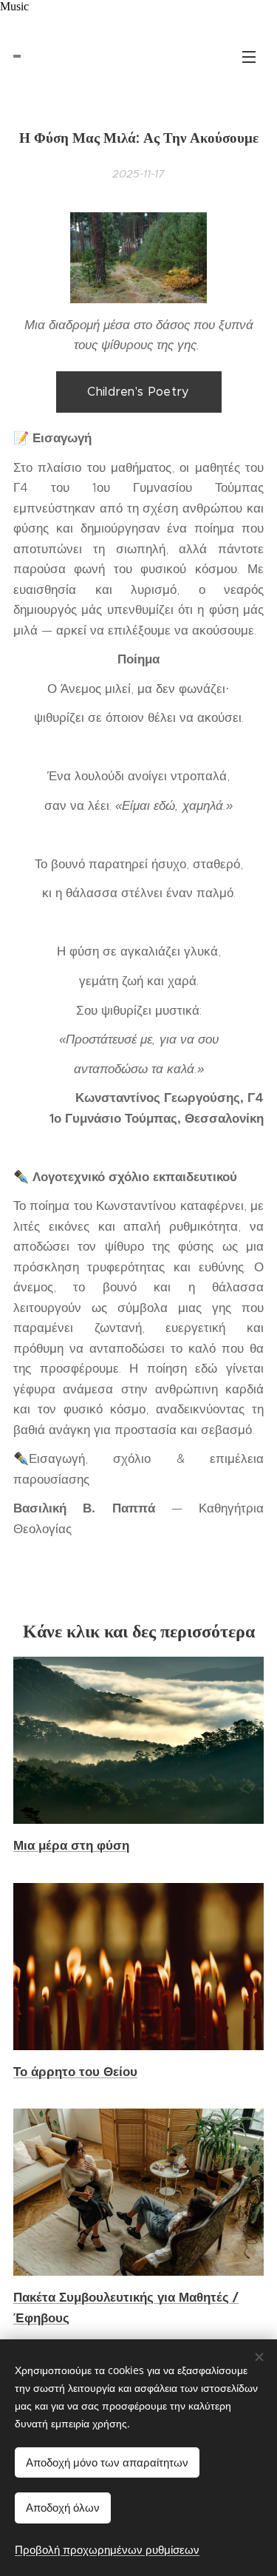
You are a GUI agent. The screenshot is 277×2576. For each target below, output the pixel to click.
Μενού (249, 56)
